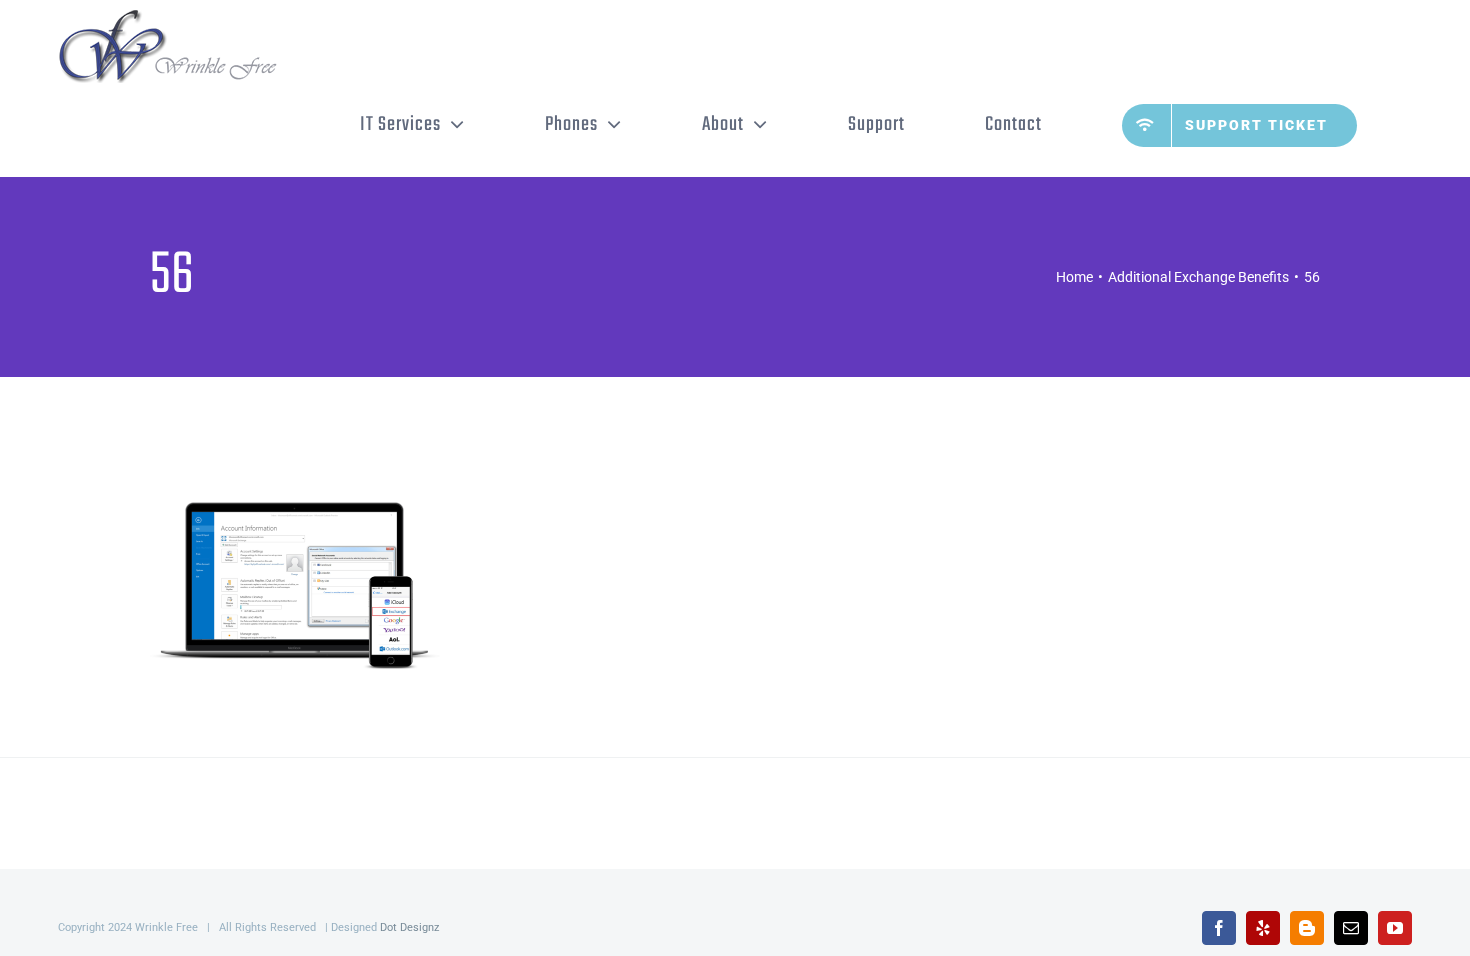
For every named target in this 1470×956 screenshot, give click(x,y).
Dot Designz (409, 927)
